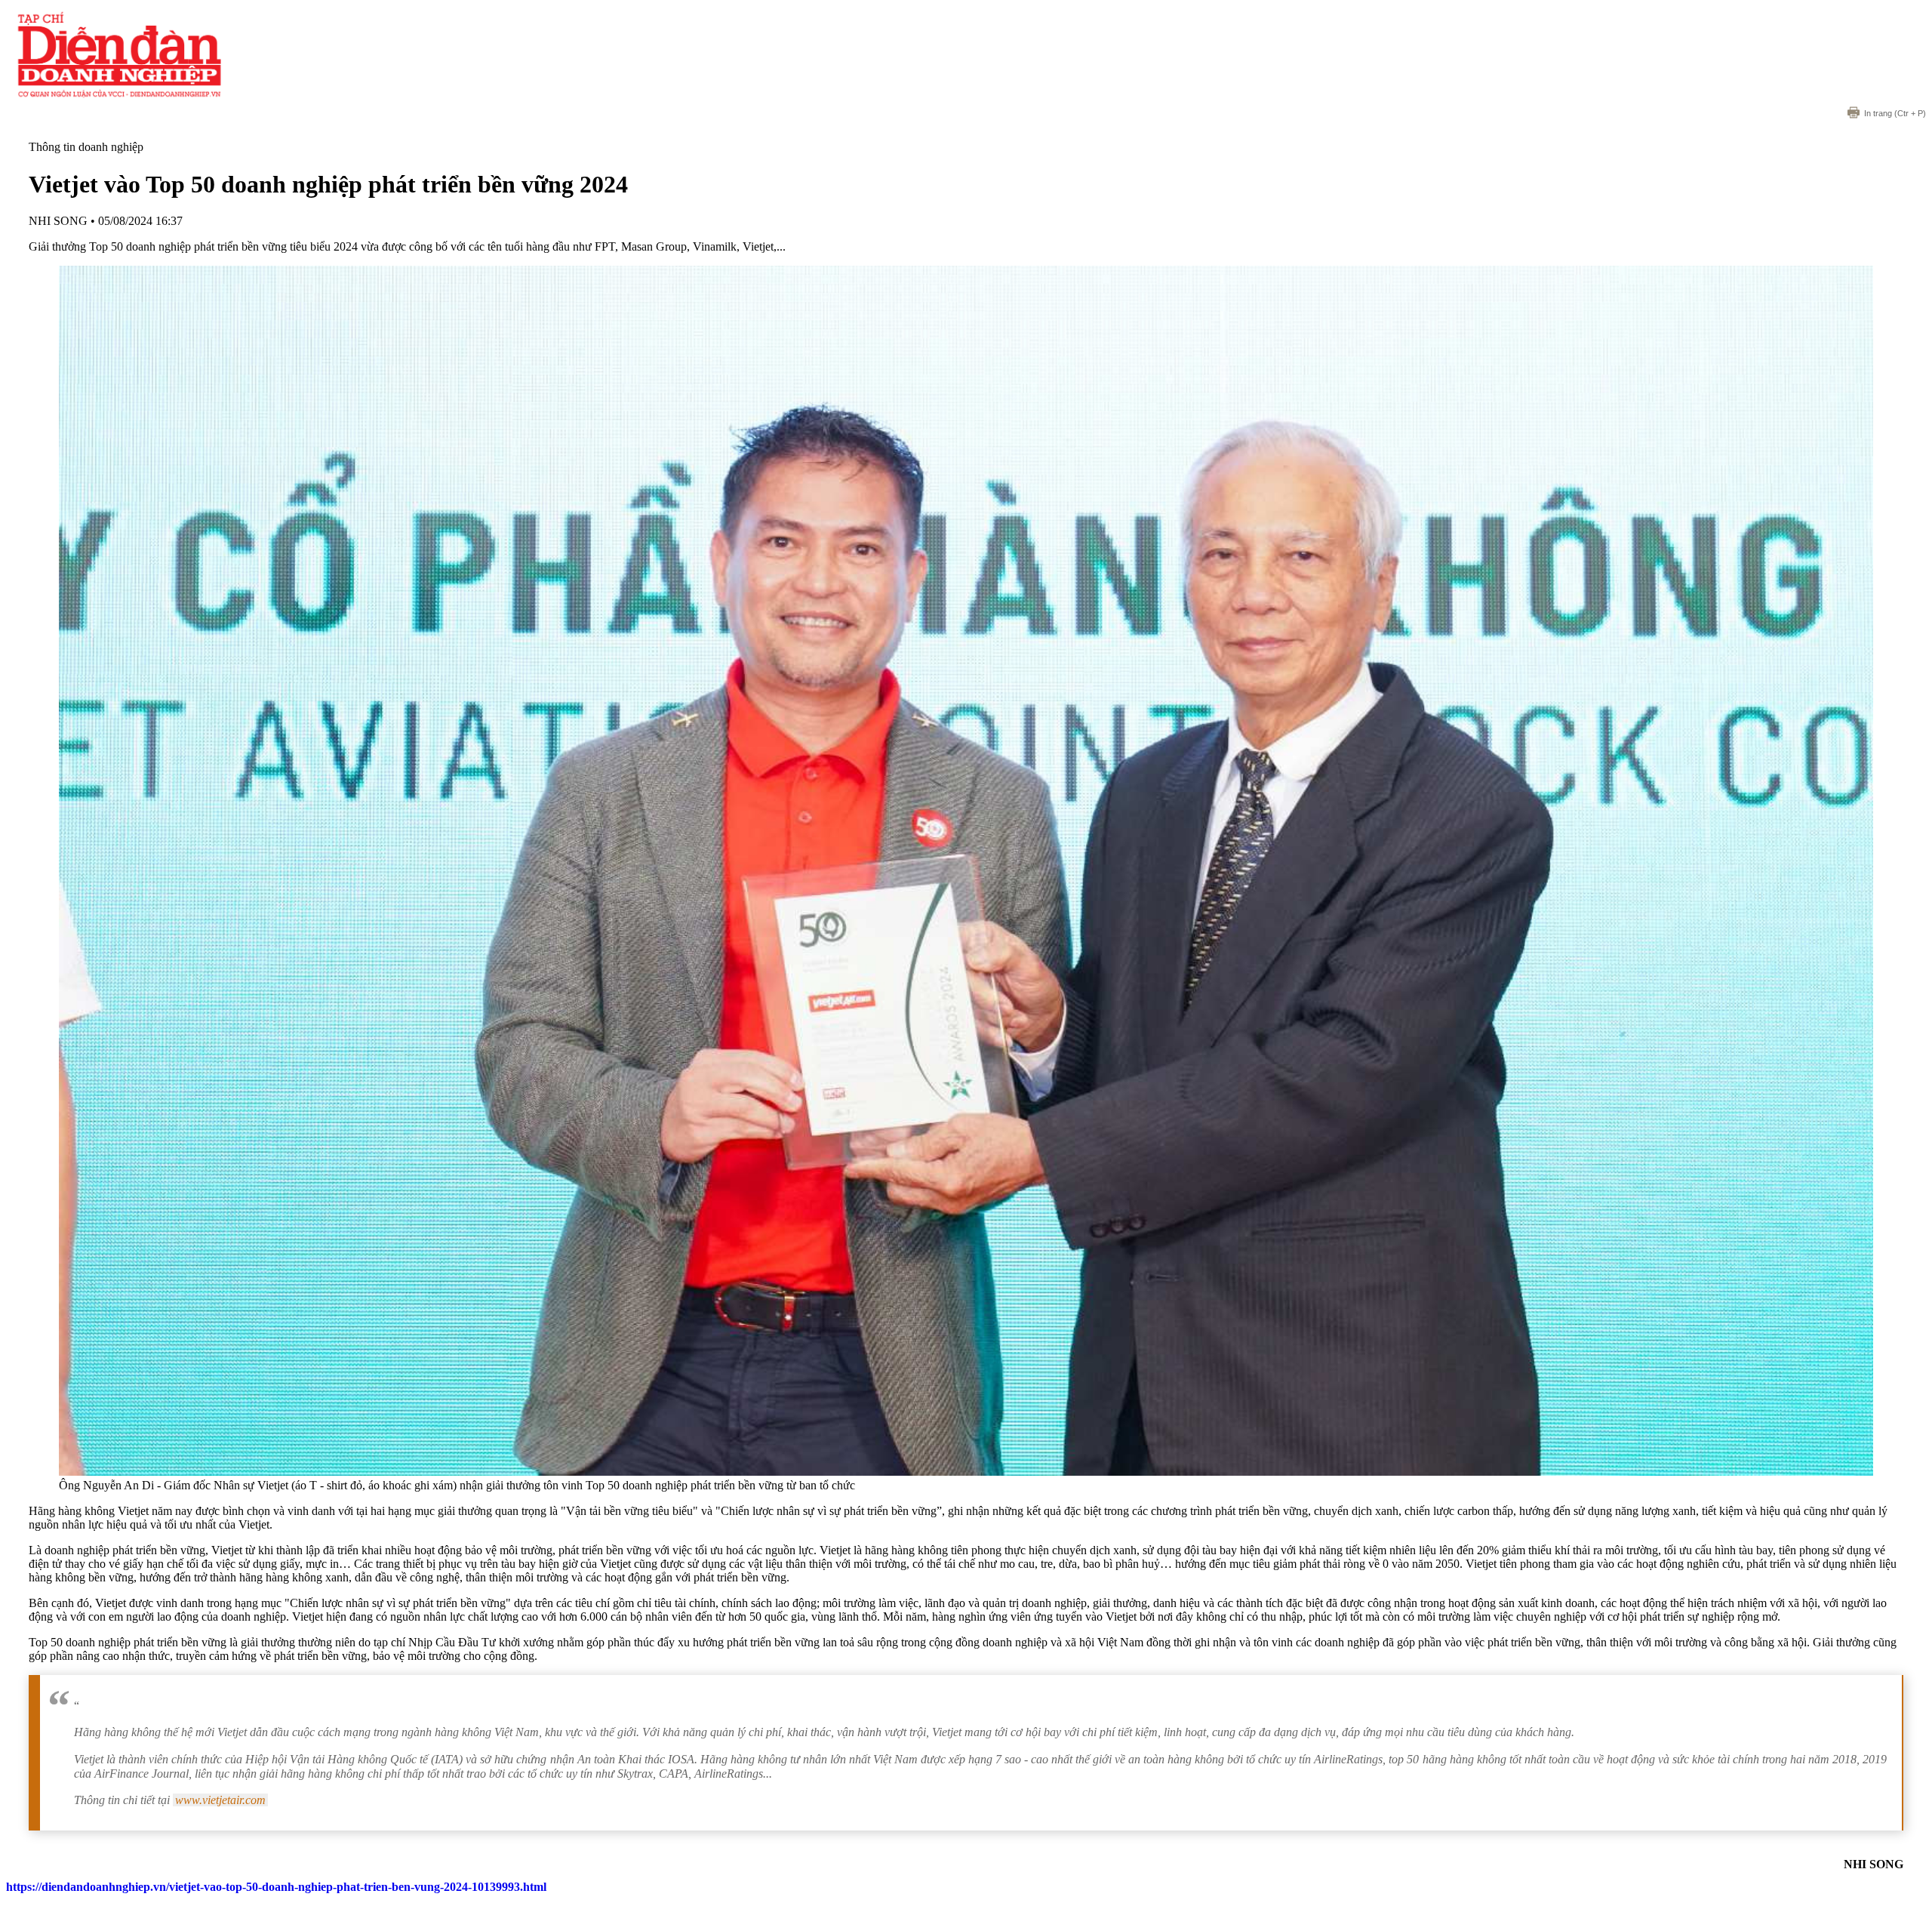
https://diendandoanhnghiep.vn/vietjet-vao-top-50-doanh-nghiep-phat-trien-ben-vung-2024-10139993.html (276, 1887)
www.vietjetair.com (220, 1800)
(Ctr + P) (1895, 113)
